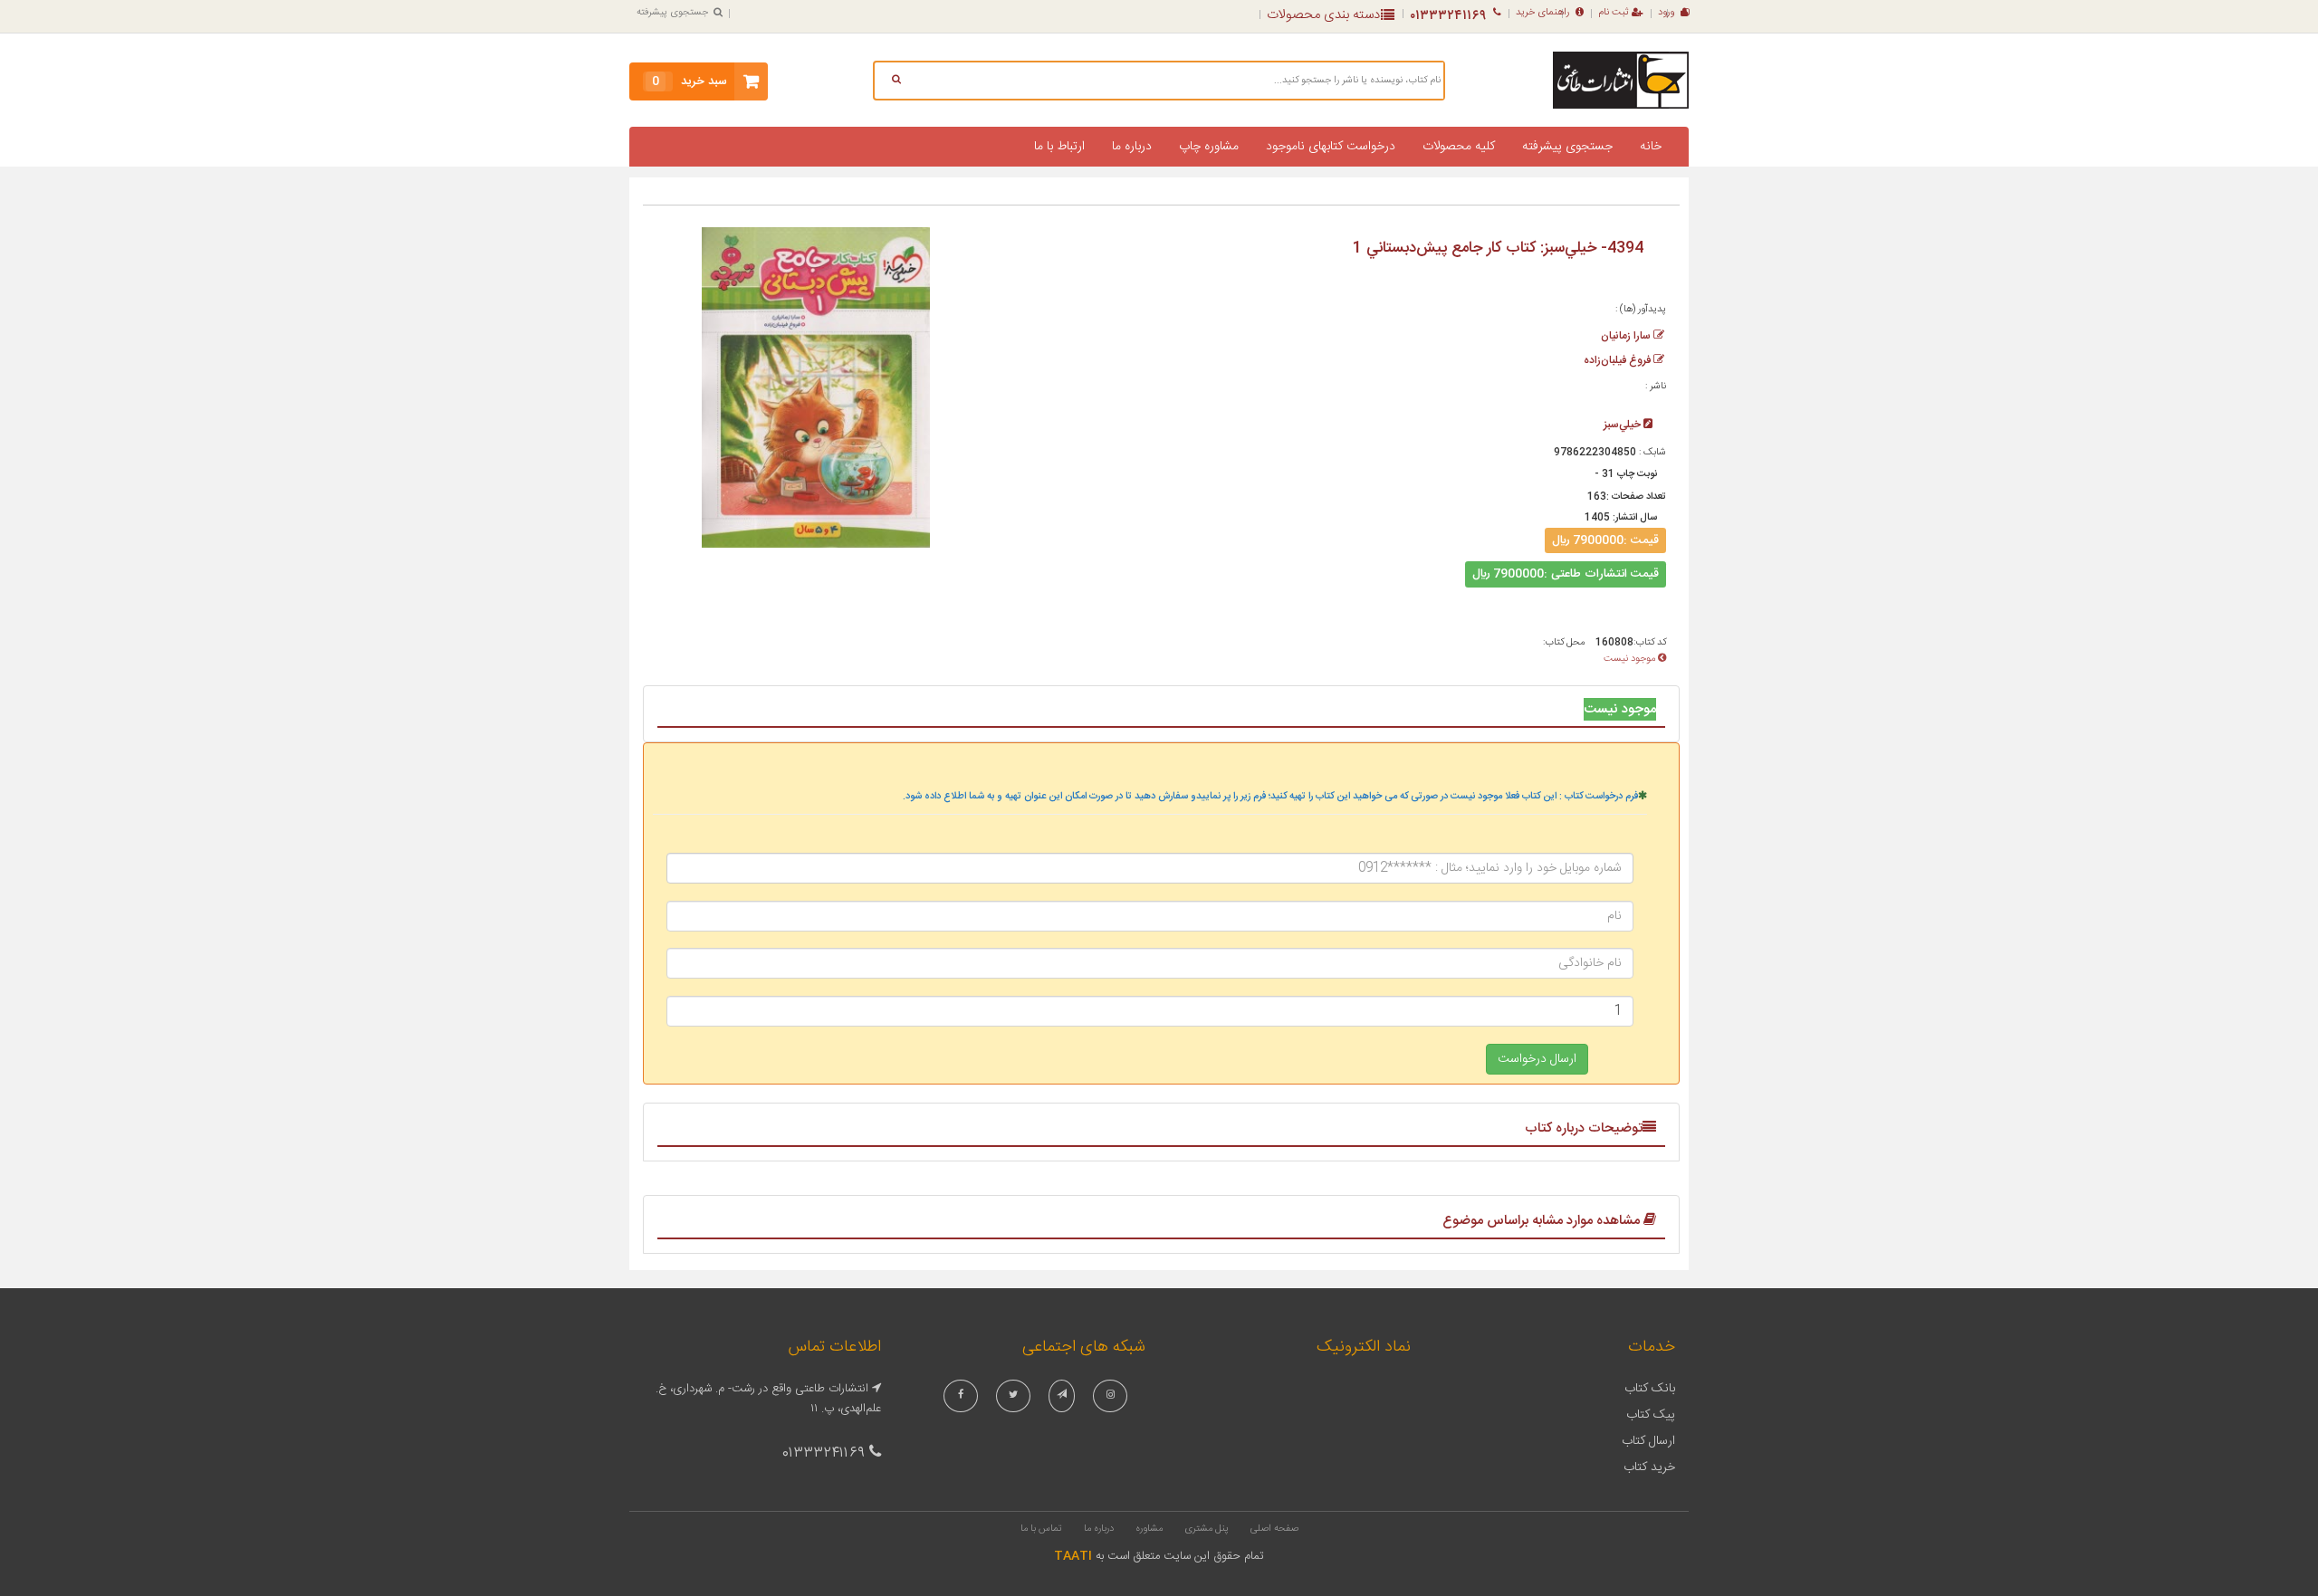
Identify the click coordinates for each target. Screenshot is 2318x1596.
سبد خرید (690, 81)
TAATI (1073, 1556)
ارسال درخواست (1537, 1059)
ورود (1666, 13)
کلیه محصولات (1459, 147)
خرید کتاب (1649, 1467)
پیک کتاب (1651, 1415)
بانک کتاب (1650, 1389)
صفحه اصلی (1274, 1529)
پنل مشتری (1207, 1529)
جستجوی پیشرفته (672, 13)
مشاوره (1149, 1529)
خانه (1651, 147)
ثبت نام (1614, 13)
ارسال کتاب (1648, 1441)
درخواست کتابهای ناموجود (1331, 147)
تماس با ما (1041, 1529)
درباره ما (1132, 147)
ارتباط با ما (1059, 147)
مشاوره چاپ (1209, 147)
